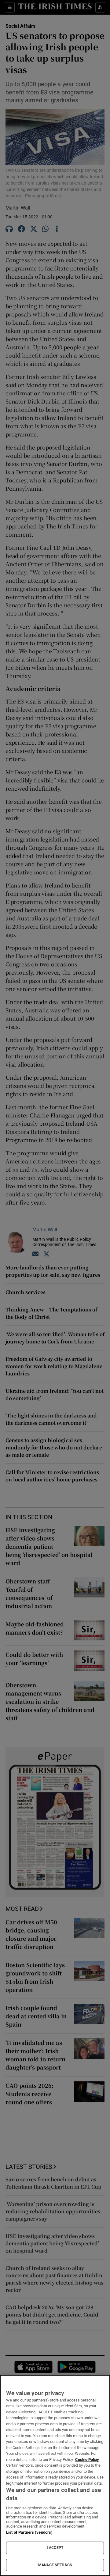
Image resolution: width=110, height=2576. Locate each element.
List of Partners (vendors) (29, 2532)
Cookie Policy (87, 2460)
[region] (55, 2475)
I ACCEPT (55, 2548)
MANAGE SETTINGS (55, 2565)
